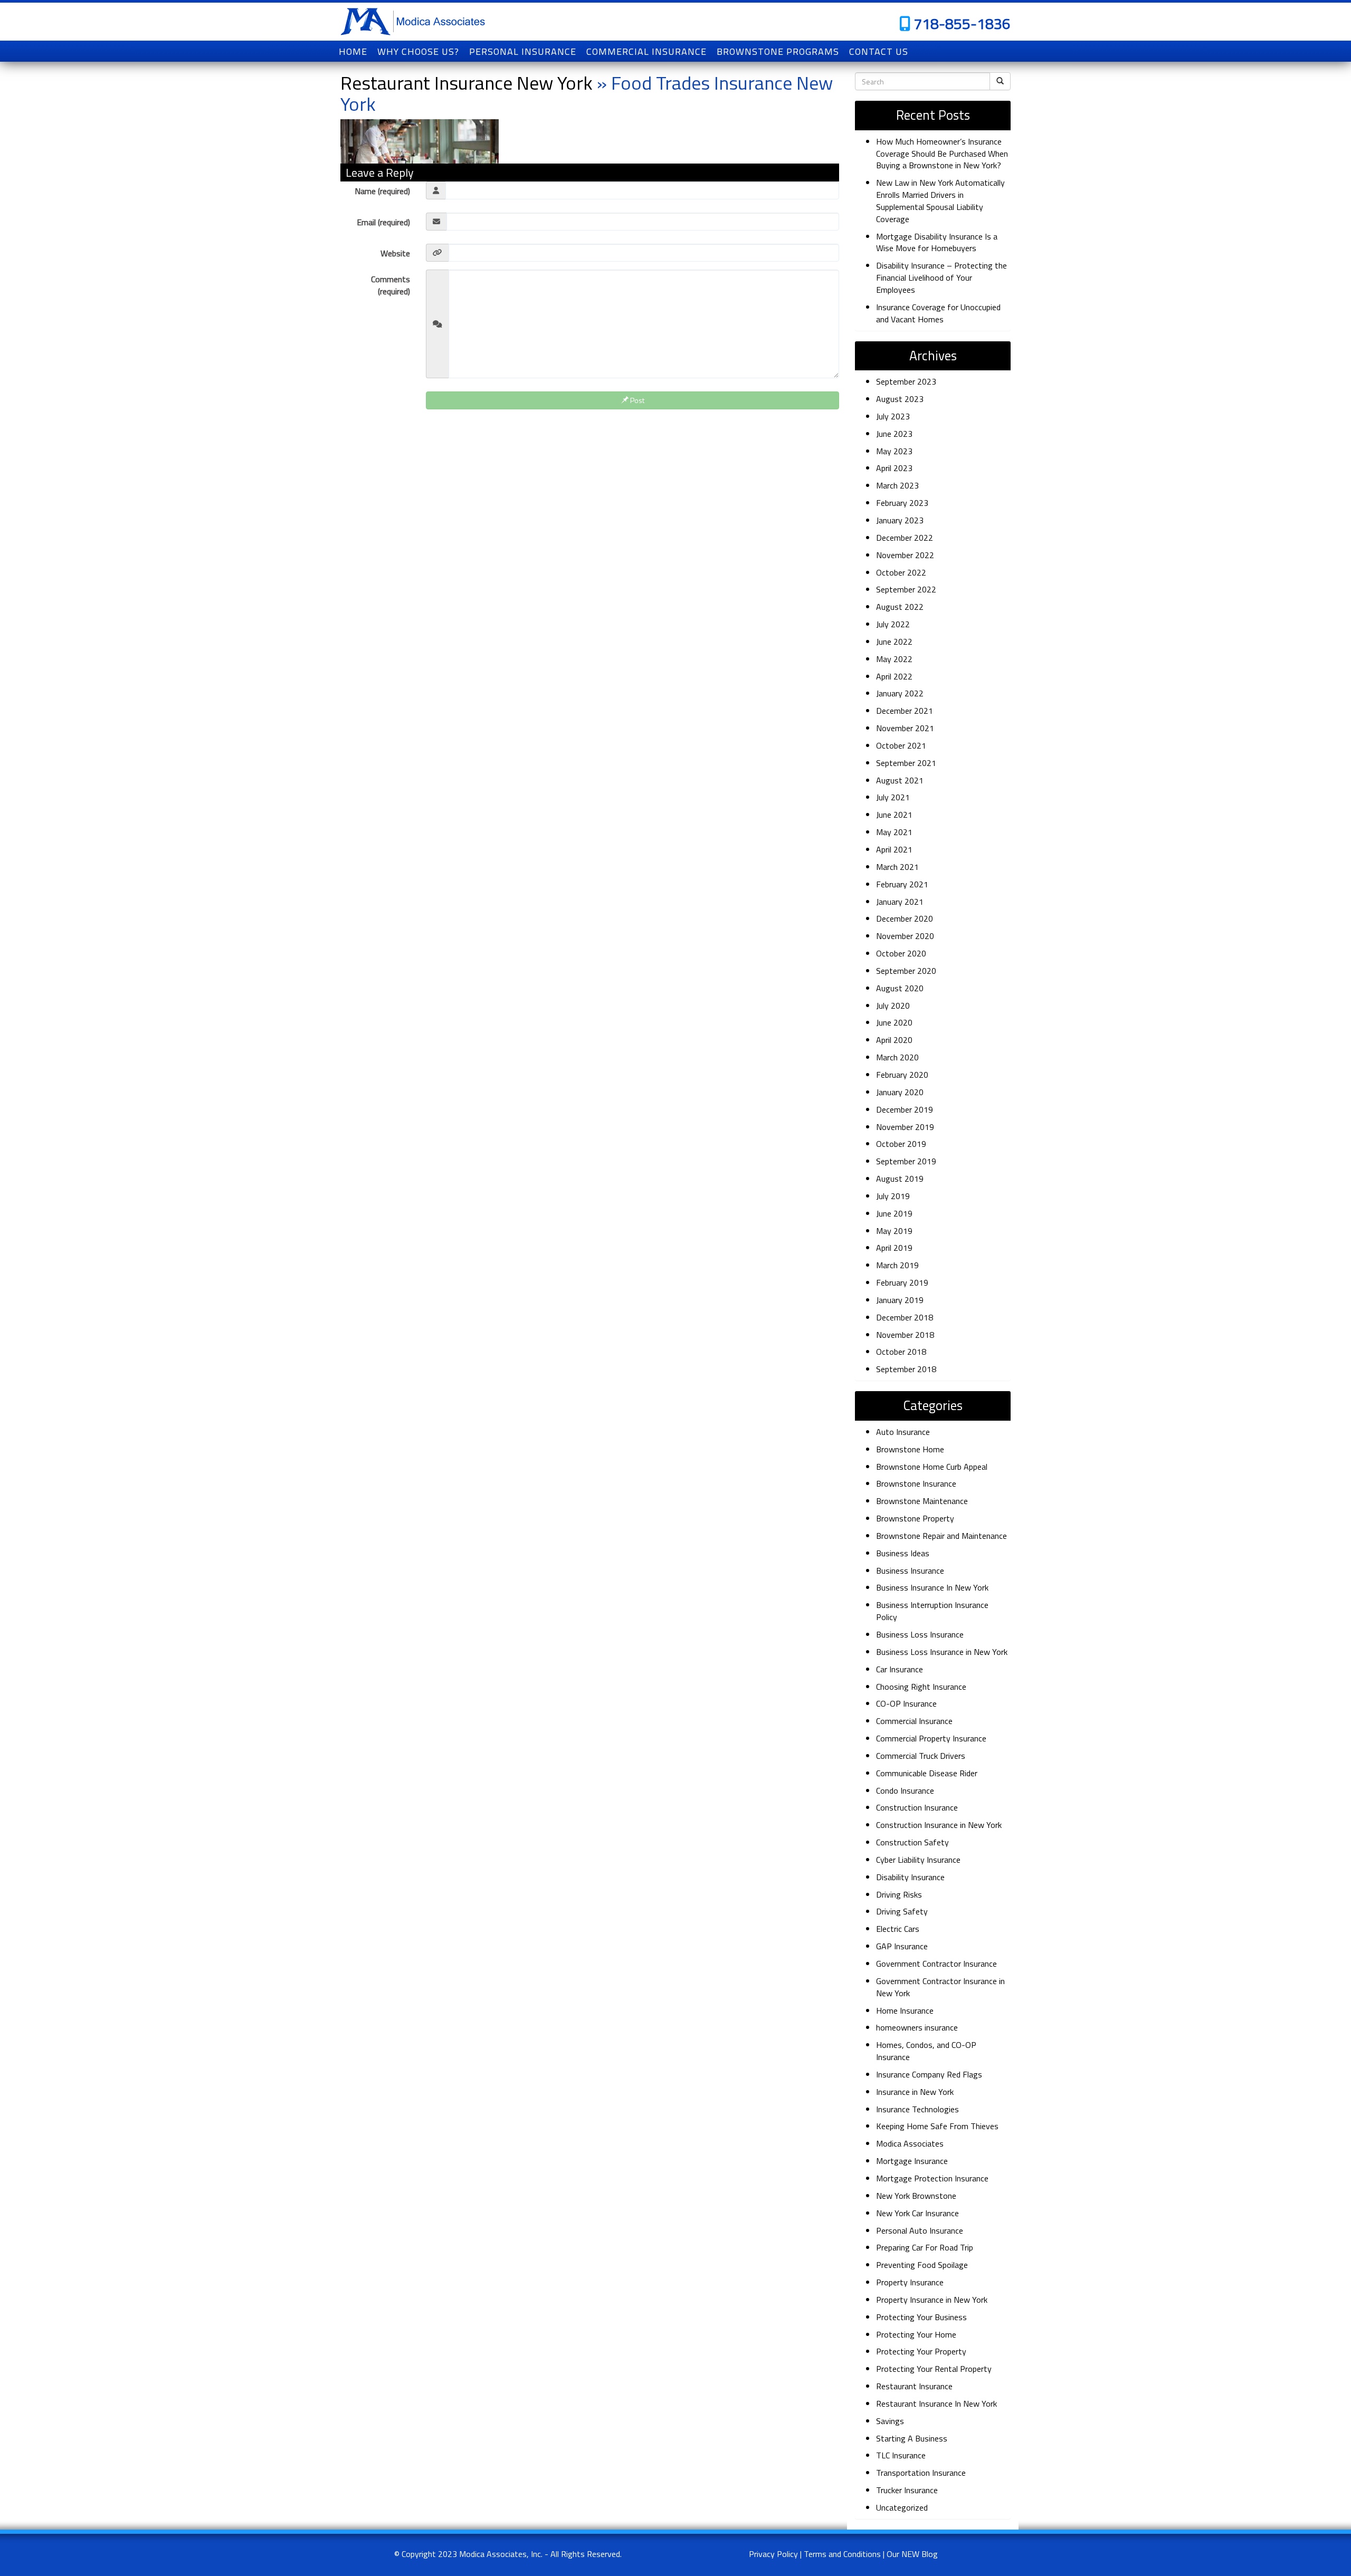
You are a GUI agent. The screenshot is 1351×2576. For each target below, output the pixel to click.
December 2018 (905, 1317)
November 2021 (905, 728)
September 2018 (906, 1369)
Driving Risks (899, 1894)
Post (636, 400)
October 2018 (901, 1352)
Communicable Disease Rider (927, 1773)
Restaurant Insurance (914, 2386)
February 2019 (902, 1282)
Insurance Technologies (917, 2109)
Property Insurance (910, 2282)
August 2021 (900, 780)
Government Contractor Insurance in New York (940, 1987)
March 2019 (897, 1265)
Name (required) (382, 191)
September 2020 (906, 971)
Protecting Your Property (921, 2351)
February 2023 (902, 503)
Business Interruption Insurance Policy (932, 1611)
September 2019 (906, 1161)
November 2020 (905, 936)
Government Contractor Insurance (936, 1964)
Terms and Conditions (842, 2554)
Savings (890, 2421)
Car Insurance (900, 1669)
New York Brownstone (916, 2196)
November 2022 (905, 555)
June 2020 (894, 1022)
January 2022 (900, 693)
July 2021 (893, 797)
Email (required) (383, 222)
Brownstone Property (915, 1518)
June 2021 (894, 815)
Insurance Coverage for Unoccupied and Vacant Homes (938, 313)
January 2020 (900, 1092)
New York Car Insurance (917, 2213)
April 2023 (894, 468)
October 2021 (901, 745)
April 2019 (894, 1248)
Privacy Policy (773, 2554)
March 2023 (897, 485)
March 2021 (897, 867)
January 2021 (900, 902)
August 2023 (900, 399)
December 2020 (905, 918)
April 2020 (894, 1040)
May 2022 (894, 659)
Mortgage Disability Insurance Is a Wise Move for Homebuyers (937, 242)
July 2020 (893, 1005)
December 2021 (905, 711)
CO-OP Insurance (906, 1703)
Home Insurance (905, 2010)
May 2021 (894, 832)
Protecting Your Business (921, 2317)
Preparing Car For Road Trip (925, 2247)
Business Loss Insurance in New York (942, 1652)
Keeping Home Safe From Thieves (937, 2126)
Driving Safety (902, 1911)
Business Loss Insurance (920, 1634)
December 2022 (905, 538)
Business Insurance (910, 1571)
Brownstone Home (910, 1449)
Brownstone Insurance (916, 1483)
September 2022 (906, 589)
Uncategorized (902, 2507)
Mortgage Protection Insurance (932, 2178)
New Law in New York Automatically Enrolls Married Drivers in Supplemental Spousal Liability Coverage (940, 201)
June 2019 (894, 1213)
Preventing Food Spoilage (922, 2265)
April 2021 (894, 849)
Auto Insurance (903, 1432)
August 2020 (900, 988)
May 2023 (894, 451)
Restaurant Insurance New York (467, 83)
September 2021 (906, 763)
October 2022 (901, 572)
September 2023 (906, 381)
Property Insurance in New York (932, 2300)
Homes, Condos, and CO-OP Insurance (926, 2051)
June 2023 (894, 434)
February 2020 (902, 1075)
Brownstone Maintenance (922, 1501)
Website (395, 253)
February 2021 (902, 884)
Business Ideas (903, 1553)
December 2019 (905, 1109)
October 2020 (901, 953)
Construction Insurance (917, 1807)
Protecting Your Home (916, 2334)
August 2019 (900, 1179)
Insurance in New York (915, 2092)
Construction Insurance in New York (939, 1825)
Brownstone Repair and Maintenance (941, 1536)
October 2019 (901, 1144)
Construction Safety (912, 1842)
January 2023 (900, 520)
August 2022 (900, 607)
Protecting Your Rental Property (934, 2369)
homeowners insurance (917, 2027)
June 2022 (894, 641)
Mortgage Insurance (912, 2161)
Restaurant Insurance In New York (936, 2403)
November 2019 (905, 1127)
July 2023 (893, 416)
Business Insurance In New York (932, 1587)
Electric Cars (898, 1929)
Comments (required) (391, 285)
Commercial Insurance (914, 1721)
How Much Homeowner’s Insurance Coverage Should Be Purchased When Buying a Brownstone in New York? (942, 154)
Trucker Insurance (907, 2490)
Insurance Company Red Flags (929, 2074)
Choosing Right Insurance (921, 1687)
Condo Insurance (905, 1790)
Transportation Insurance (921, 2473)
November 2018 (905, 1335)
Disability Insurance (910, 1877)
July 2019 (893, 1196)
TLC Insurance (901, 2455)
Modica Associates (910, 2143)
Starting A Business (912, 2438)
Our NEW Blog (912, 2554)
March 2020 (897, 1057)
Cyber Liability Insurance (918, 1860)
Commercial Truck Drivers (921, 1756)
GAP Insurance (902, 1946)
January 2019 (900, 1300)
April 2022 (894, 676)
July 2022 (893, 624)
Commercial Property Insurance (931, 1738)
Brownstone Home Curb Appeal (932, 1467)
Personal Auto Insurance (920, 2230)
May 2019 (894, 1231)
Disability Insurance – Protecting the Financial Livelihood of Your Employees (941, 277)
